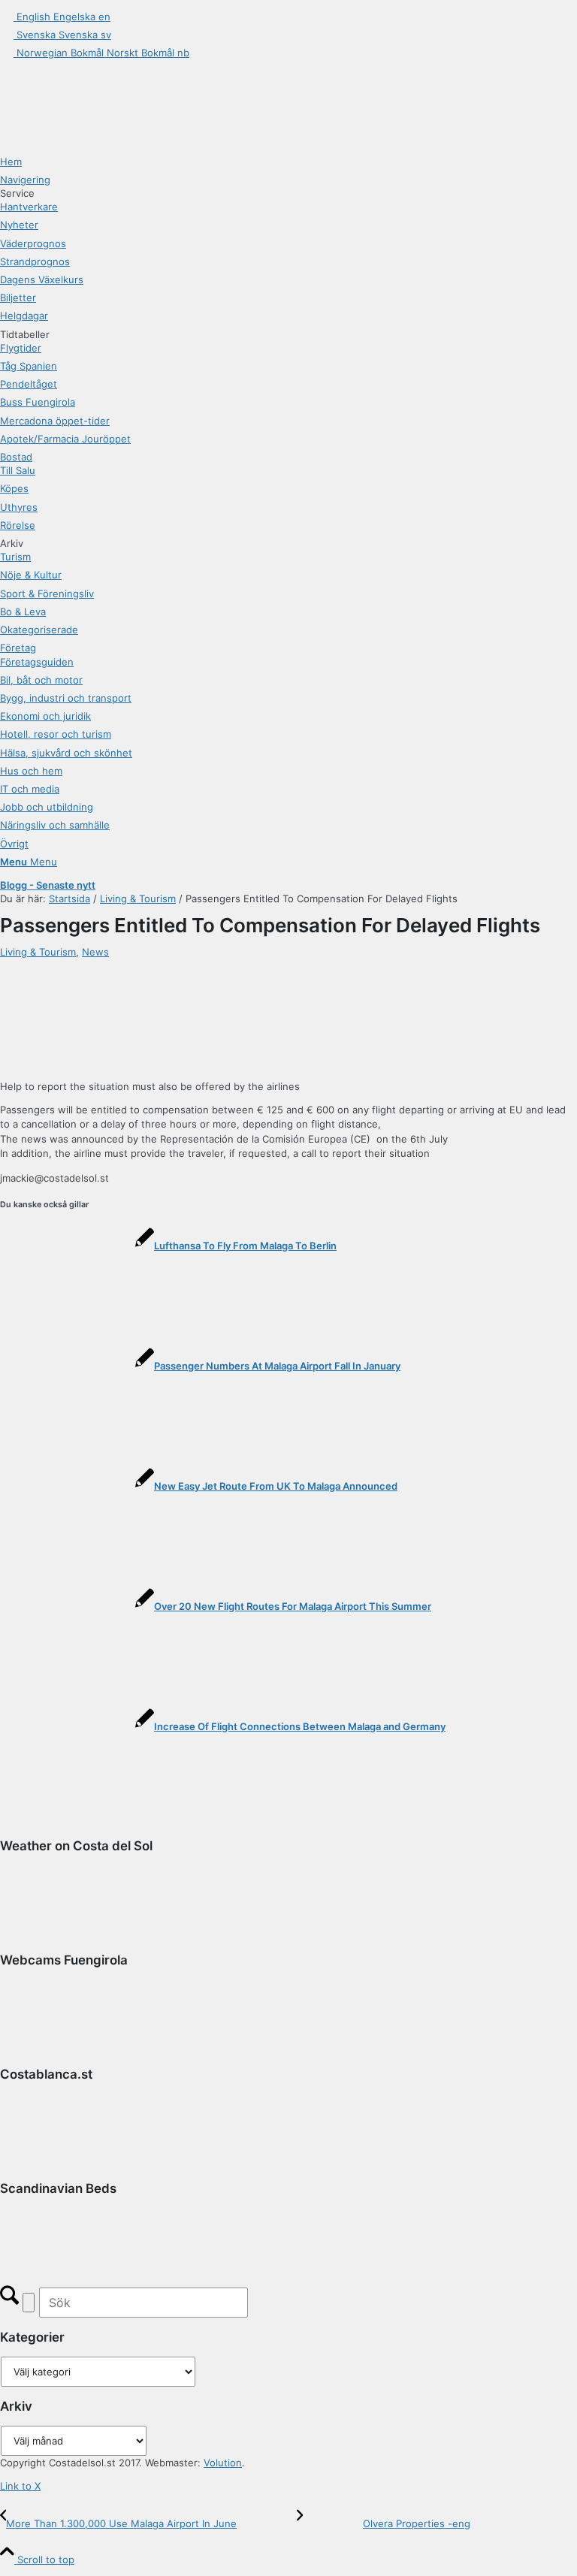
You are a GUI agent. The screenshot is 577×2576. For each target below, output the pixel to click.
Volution (223, 2463)
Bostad (16, 457)
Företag (18, 648)
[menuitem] (288, 162)
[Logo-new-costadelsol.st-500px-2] (113, 77)
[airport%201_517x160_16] (194, 966)
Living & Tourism (38, 952)
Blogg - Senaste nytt (48, 885)
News (95, 952)
